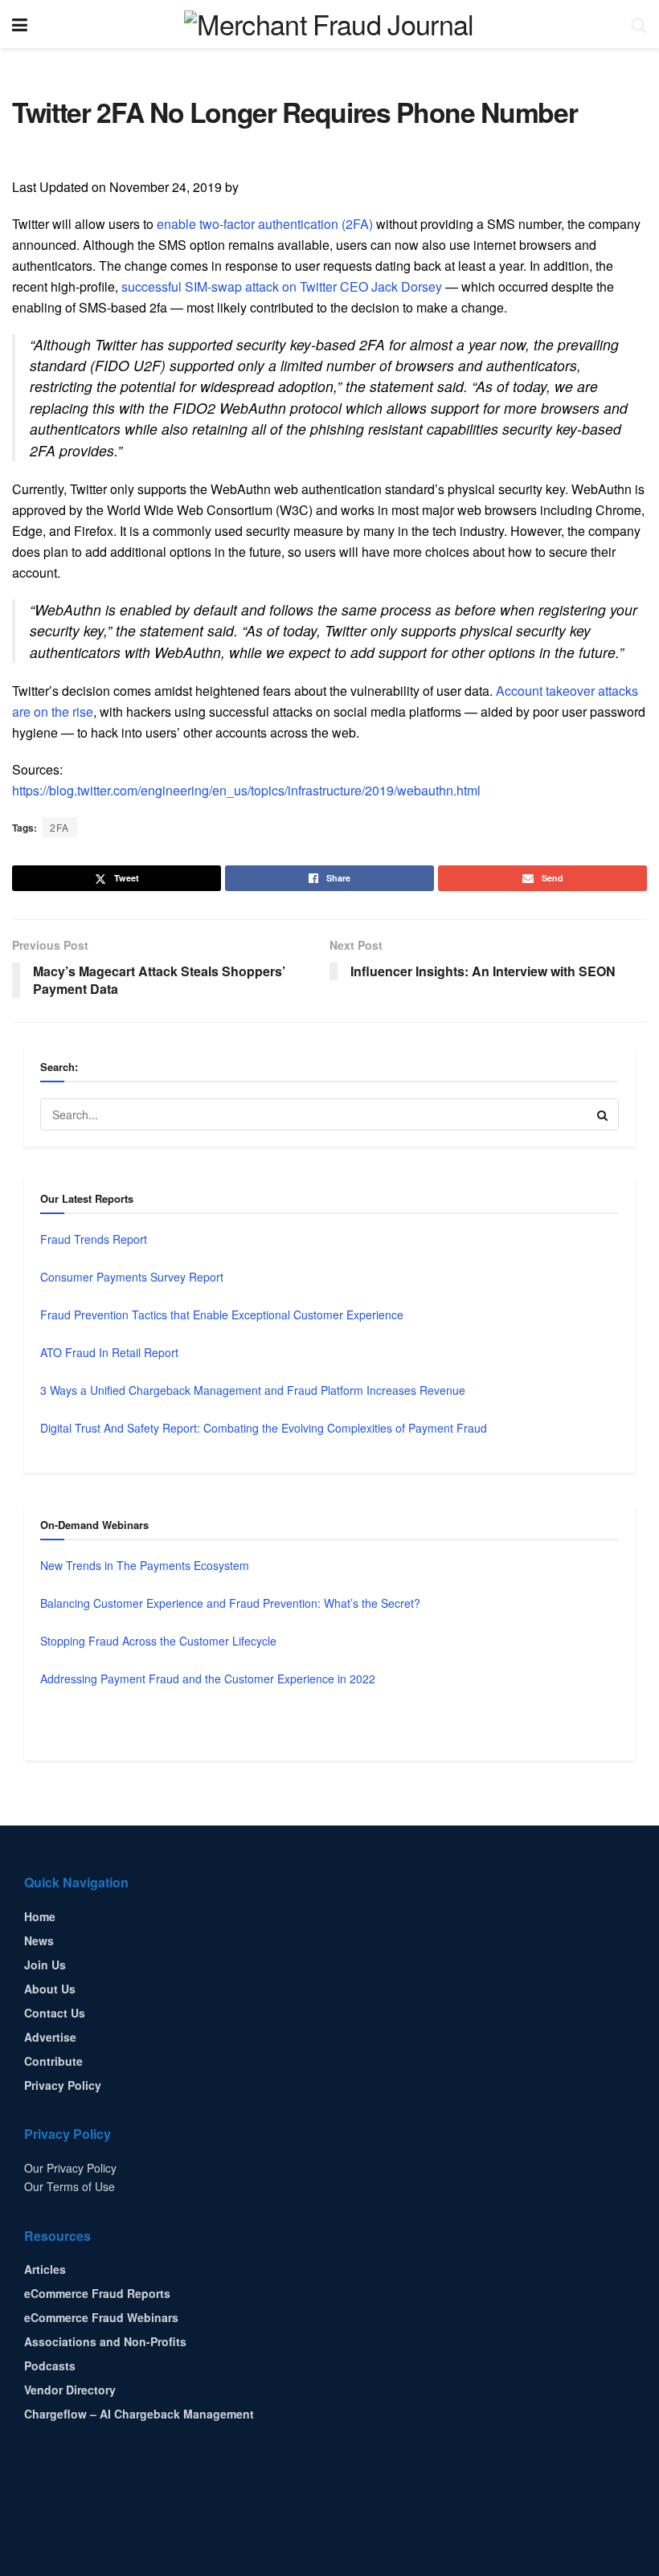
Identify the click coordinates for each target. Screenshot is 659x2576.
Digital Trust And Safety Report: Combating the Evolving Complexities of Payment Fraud (264, 1428)
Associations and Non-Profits (105, 2341)
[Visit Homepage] (329, 24)
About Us (50, 1989)
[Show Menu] (20, 24)
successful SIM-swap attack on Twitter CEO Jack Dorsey (282, 286)
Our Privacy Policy (70, 2168)
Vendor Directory (70, 2390)
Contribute (53, 2061)
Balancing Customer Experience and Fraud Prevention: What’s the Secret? (230, 1603)
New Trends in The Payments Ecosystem (145, 1565)
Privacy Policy (63, 2085)
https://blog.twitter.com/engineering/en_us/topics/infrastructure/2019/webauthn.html (246, 790)
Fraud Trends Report (94, 1239)
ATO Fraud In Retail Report (109, 1352)
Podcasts (50, 2365)
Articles (45, 2269)
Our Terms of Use (70, 2186)
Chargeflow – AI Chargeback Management (139, 2414)
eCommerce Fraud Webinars (101, 2317)
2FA (59, 827)
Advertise (50, 2037)
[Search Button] (639, 24)
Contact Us (55, 2013)
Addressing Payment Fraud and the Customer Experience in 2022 (208, 1678)
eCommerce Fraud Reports (97, 2293)
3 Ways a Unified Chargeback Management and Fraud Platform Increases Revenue (253, 1390)
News (39, 1940)
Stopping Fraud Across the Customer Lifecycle (158, 1641)
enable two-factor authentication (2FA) (265, 224)
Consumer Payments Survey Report (132, 1277)
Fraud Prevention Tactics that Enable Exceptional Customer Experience (222, 1315)
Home (40, 1916)
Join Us (45, 1965)
